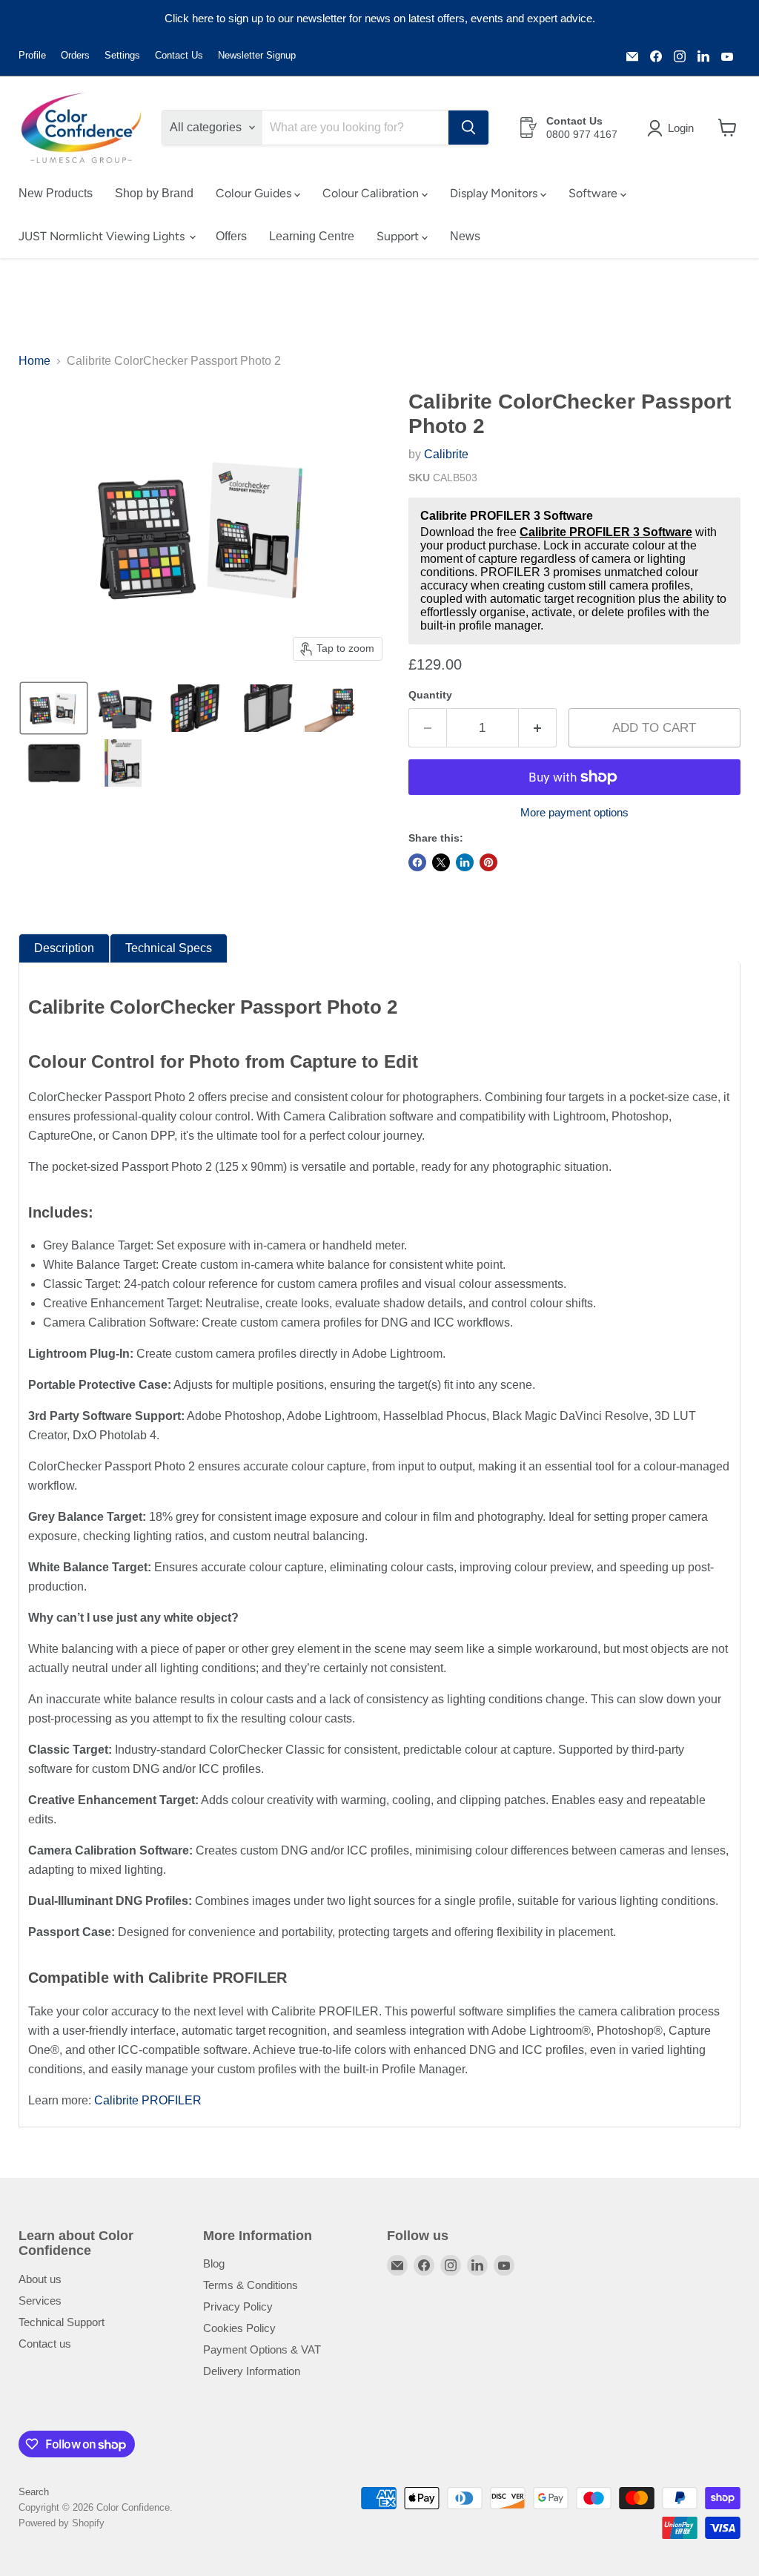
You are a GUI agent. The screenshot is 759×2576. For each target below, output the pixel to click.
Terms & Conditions (251, 2285)
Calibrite (446, 454)
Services (40, 2301)
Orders (75, 56)
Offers (231, 236)
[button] (673, 128)
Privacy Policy (238, 2306)
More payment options (574, 812)
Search (34, 2492)
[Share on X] (441, 862)
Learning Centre (312, 236)
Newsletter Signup (257, 56)
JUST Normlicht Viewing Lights (103, 236)
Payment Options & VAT (262, 2349)
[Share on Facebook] (417, 862)
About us (40, 2279)
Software (594, 193)
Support (399, 236)
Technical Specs (169, 948)
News (465, 236)
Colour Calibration (372, 193)
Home (34, 361)
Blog (214, 2263)
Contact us (45, 2344)
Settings (122, 56)
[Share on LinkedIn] (465, 862)
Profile (32, 56)
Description (64, 948)
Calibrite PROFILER (148, 2100)
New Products (56, 193)
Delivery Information (252, 2371)
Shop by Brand (154, 193)
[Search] (468, 128)
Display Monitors (495, 193)
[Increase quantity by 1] (538, 728)
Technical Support (62, 2322)
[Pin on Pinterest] (488, 862)
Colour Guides (255, 193)
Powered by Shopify (62, 2523)
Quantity (430, 695)
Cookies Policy (239, 2328)
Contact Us (179, 56)
